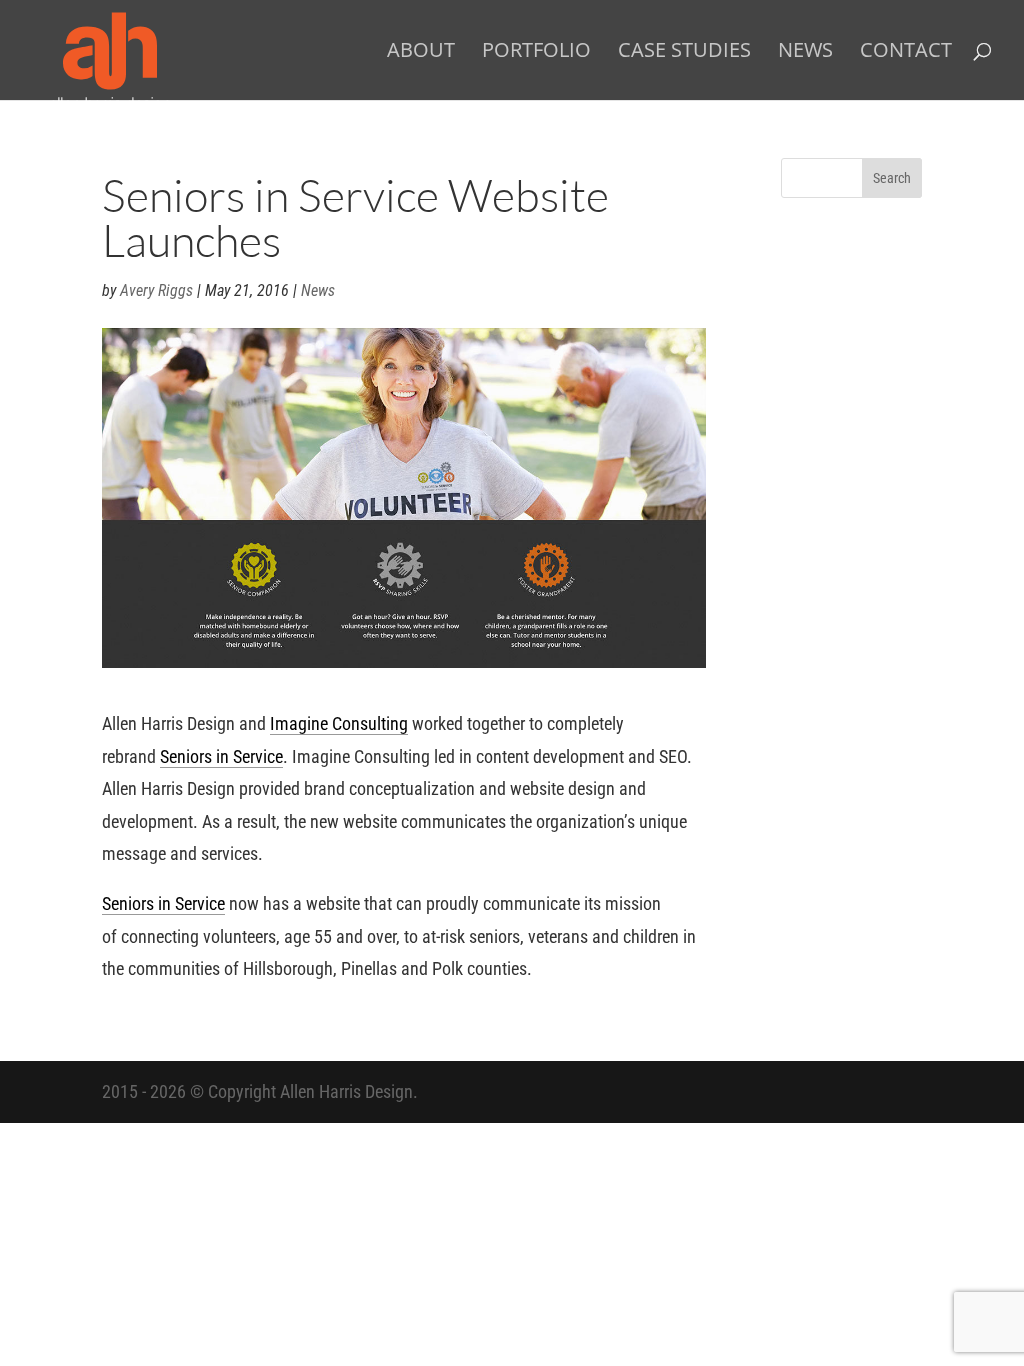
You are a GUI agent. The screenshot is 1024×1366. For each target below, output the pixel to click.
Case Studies (684, 53)
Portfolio (536, 53)
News (805, 53)
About (421, 53)
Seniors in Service (221, 756)
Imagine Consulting (339, 723)
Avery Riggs (156, 290)
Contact (906, 53)
